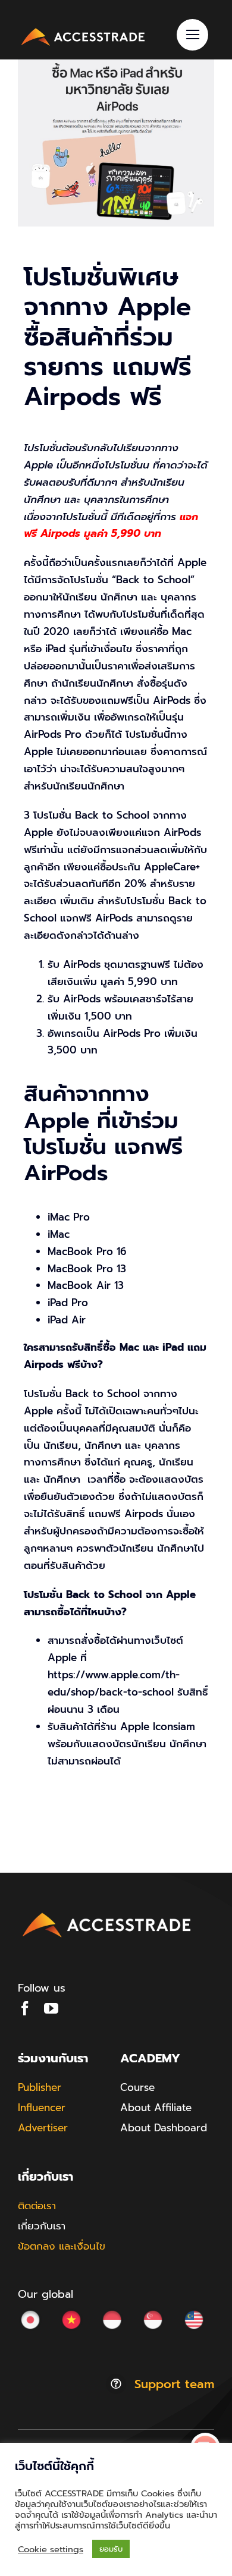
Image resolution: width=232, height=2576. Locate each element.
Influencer (42, 2108)
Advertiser (43, 2128)
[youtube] (51, 2008)
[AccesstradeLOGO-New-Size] (83, 30)
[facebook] (25, 2008)
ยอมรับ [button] (111, 2549)
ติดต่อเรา (37, 2206)
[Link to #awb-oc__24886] (192, 35)
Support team (174, 2384)
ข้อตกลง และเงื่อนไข (62, 2246)
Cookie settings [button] (51, 2549)
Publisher (40, 2087)
